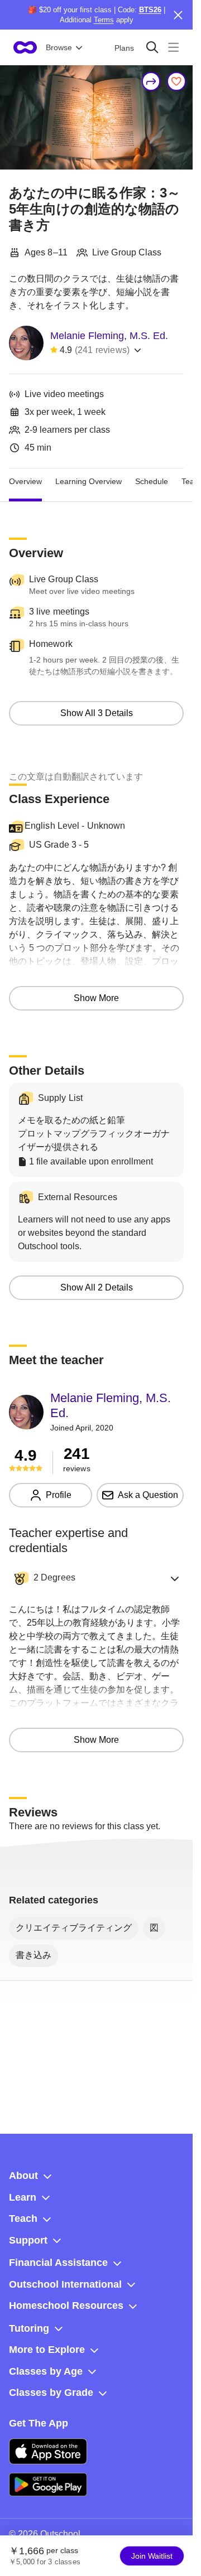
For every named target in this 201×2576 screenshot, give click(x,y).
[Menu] (173, 47)
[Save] (176, 81)
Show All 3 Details (97, 713)
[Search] (152, 47)
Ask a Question (148, 1495)
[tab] (25, 482)
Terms (104, 20)
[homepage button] (25, 47)
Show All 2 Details (97, 1287)
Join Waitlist (152, 2556)
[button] (96, 1578)
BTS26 (150, 10)
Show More (96, 998)
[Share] (151, 81)
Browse (59, 47)
